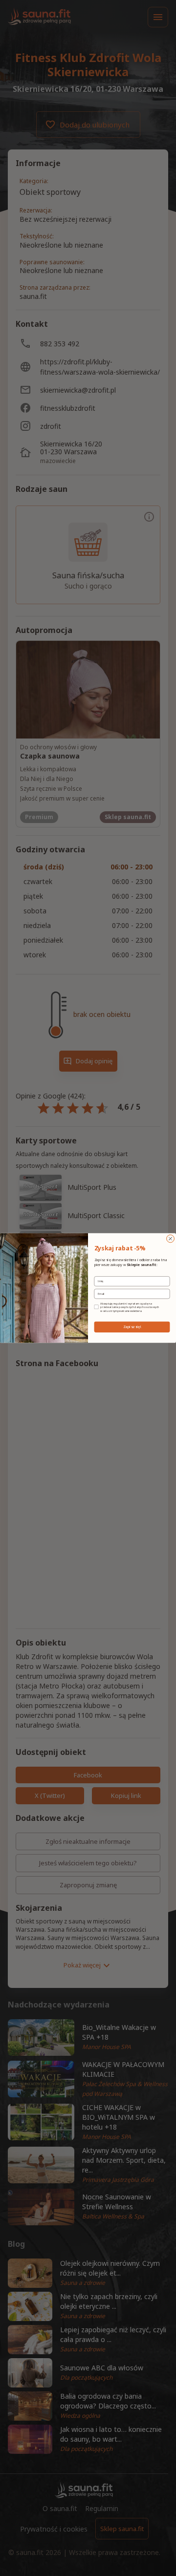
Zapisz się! (132, 1327)
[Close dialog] (171, 1239)
